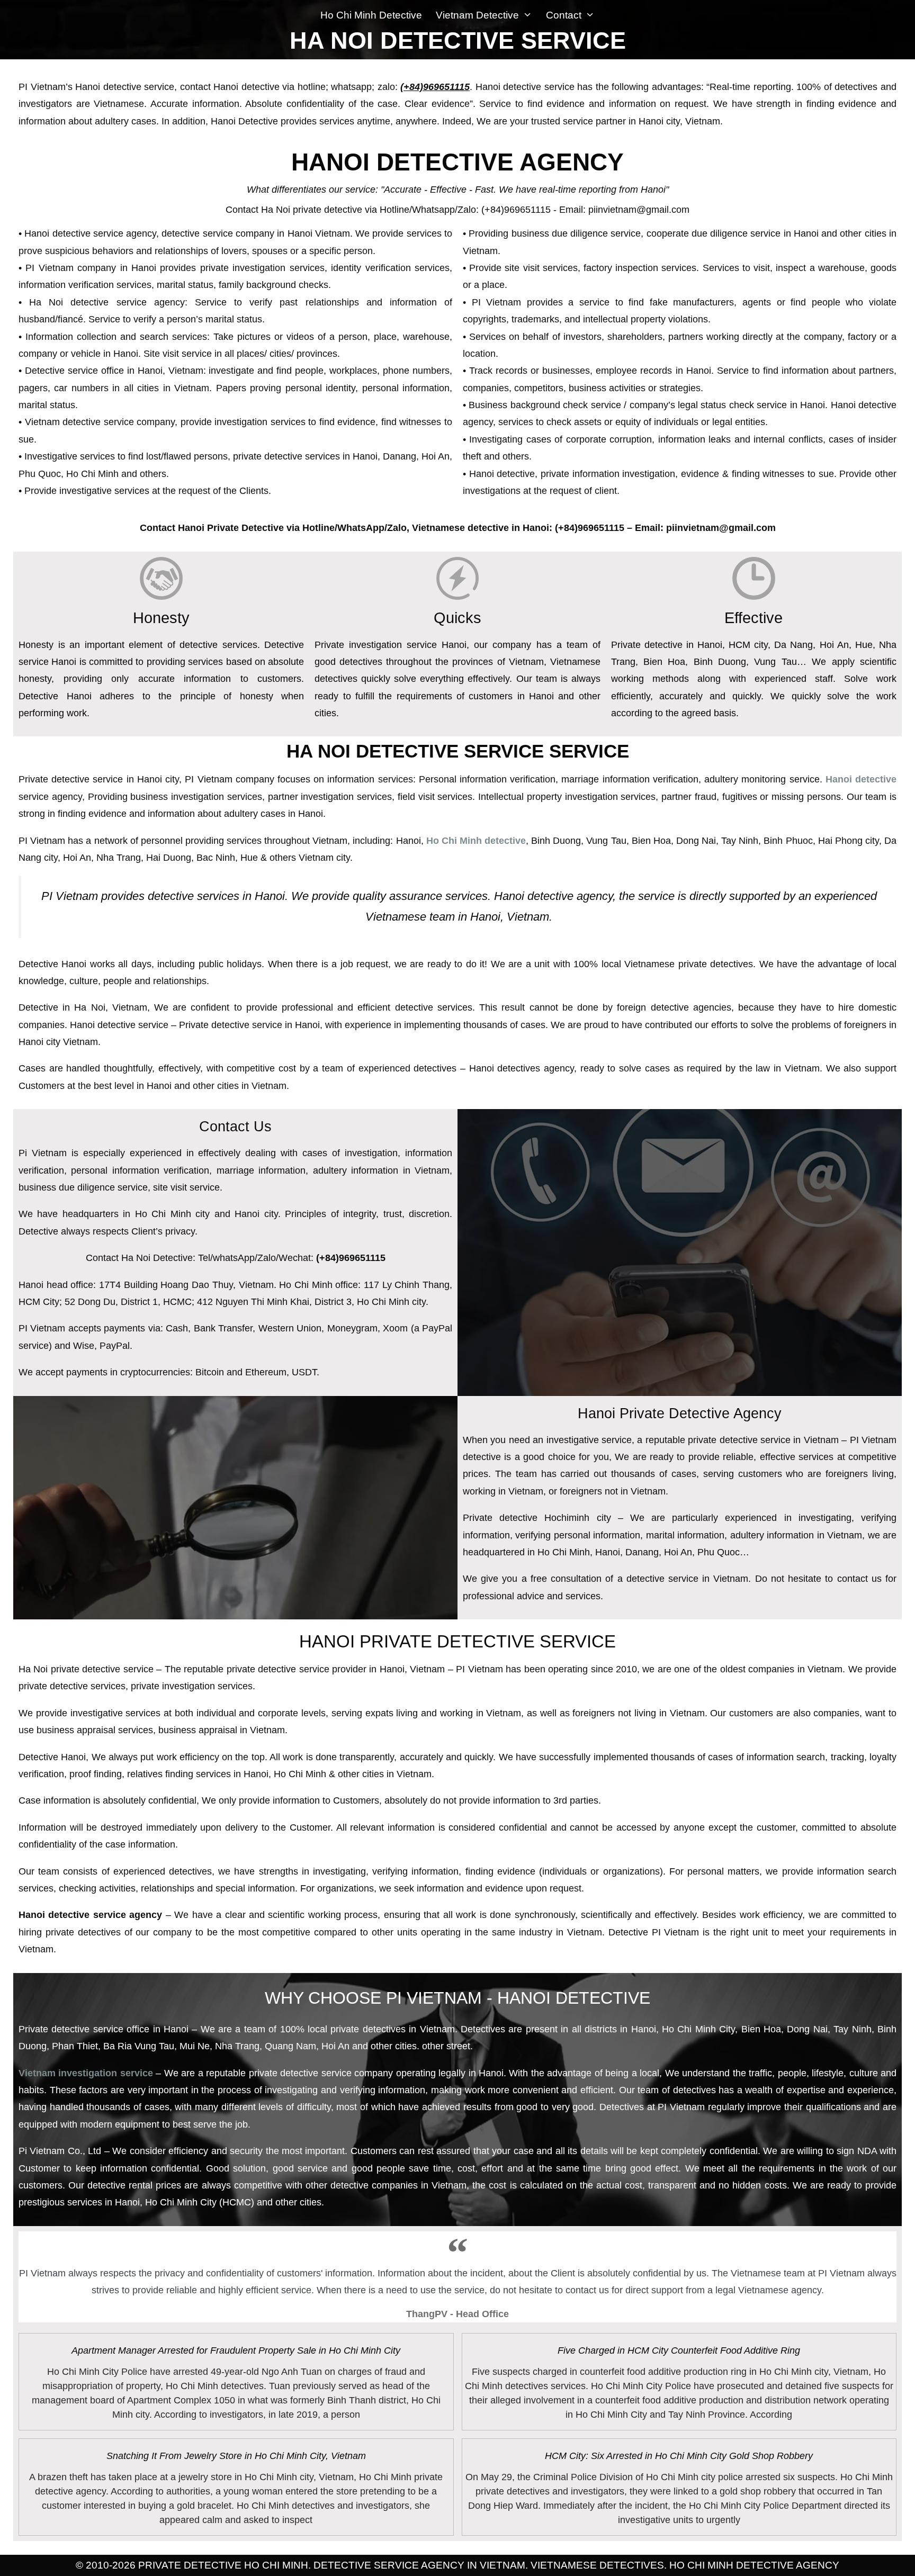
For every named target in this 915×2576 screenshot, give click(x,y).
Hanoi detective (861, 779)
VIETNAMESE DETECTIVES (597, 2565)
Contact (564, 15)
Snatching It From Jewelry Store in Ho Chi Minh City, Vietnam (236, 2456)
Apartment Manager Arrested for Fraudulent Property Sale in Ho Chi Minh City (236, 2350)
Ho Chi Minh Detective (371, 15)
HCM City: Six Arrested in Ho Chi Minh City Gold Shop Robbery (679, 2456)
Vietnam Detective (477, 15)
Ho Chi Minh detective (476, 841)
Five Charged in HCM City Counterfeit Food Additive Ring (679, 2350)
